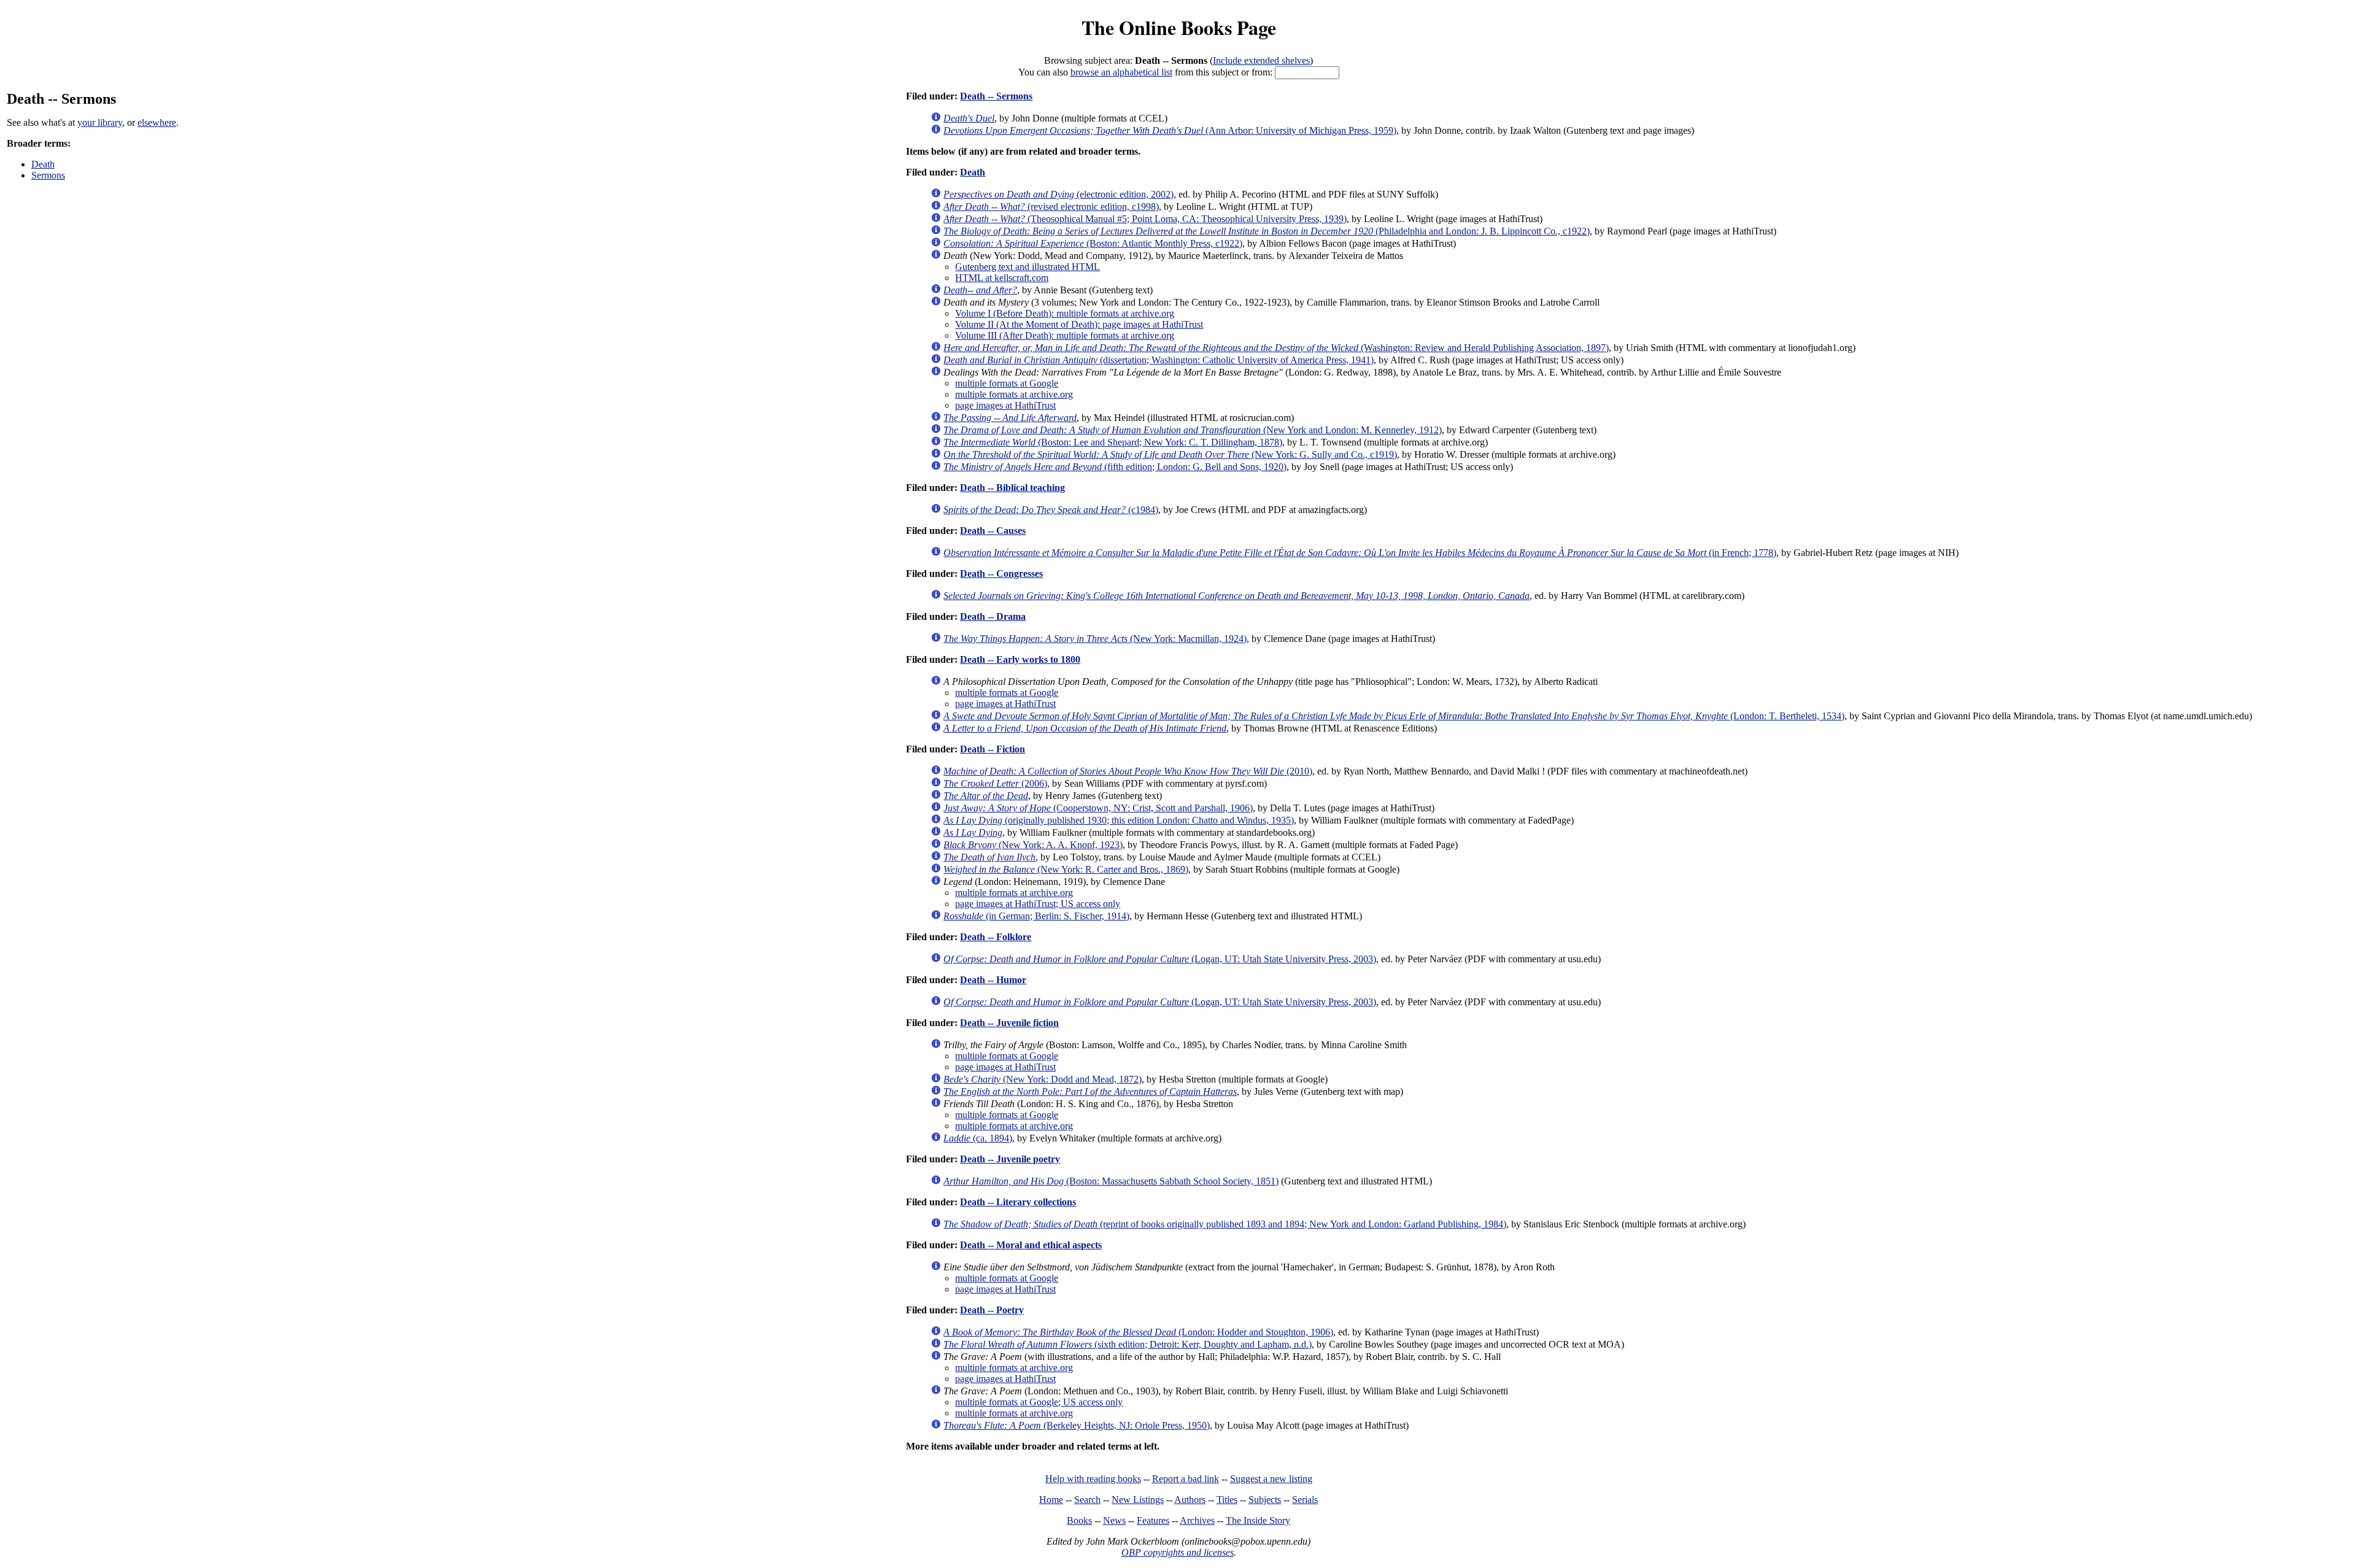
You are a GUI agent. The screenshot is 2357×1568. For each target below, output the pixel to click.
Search (1087, 1500)
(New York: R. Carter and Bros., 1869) (1066, 869)
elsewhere (157, 122)
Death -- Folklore (996, 937)
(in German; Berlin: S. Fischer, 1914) (1036, 916)
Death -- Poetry (992, 1310)
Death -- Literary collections (1018, 1202)
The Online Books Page (1179, 27)
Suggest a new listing (1271, 1479)
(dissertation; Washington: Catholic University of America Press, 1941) (1159, 360)
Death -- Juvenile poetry (1010, 1159)
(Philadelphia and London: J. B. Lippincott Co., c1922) (1267, 231)
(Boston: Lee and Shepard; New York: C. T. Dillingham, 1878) (1113, 442)
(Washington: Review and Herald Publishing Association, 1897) (1276, 348)
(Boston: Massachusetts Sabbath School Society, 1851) (1111, 1181)
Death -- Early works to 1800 (1020, 659)
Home (1051, 1500)
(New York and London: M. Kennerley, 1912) (1193, 430)
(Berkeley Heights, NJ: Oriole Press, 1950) (1077, 1425)
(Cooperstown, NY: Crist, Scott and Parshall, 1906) (1098, 808)
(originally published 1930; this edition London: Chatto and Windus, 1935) (1119, 820)
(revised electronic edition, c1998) (1051, 207)
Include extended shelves (1261, 60)
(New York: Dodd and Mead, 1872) (1043, 1079)
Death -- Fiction (993, 749)
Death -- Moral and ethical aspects (1031, 1245)
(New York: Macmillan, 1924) (1095, 639)
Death (43, 164)
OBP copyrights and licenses (1178, 1552)
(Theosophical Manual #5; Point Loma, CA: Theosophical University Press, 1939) (1145, 219)
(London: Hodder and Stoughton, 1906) (1138, 1332)
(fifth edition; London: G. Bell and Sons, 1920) (1115, 467)
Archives (1197, 1520)
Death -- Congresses (1001, 574)
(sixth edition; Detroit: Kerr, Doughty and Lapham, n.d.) (1128, 1344)
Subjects (1265, 1500)
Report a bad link (1186, 1479)
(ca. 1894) (978, 1138)
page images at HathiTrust (1005, 405)
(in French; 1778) (1360, 553)
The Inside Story (1258, 1520)
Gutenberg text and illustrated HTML (1028, 267)
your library (100, 122)
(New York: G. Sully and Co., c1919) (1170, 454)
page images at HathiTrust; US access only (1038, 904)
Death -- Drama (993, 616)
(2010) (1128, 771)
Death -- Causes (993, 531)
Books (1079, 1520)
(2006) (995, 783)
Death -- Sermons (996, 96)
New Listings (1138, 1500)
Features (1153, 1520)
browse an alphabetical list (1121, 72)
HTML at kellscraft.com (1002, 278)
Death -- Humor (993, 980)
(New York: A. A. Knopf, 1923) (1033, 845)
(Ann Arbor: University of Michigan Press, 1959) (1170, 130)
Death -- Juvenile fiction (1009, 1023)
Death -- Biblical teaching (1012, 488)
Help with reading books (1093, 1479)
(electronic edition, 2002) (1059, 194)
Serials (1305, 1500)
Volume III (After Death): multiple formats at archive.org (1065, 335)
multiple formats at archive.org (1014, 394)
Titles (1227, 1500)
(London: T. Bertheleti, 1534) (1394, 716)
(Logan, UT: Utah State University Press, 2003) (1160, 959)
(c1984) (1051, 510)
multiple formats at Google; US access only (1039, 1402)
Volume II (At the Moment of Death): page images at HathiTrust (1079, 324)
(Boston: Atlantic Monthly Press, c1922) (1093, 243)
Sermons (48, 175)
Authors (1190, 1500)
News (1114, 1520)
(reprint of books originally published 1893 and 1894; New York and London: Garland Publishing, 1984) (1225, 1224)
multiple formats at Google (1007, 383)
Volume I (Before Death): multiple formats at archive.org (1065, 313)
